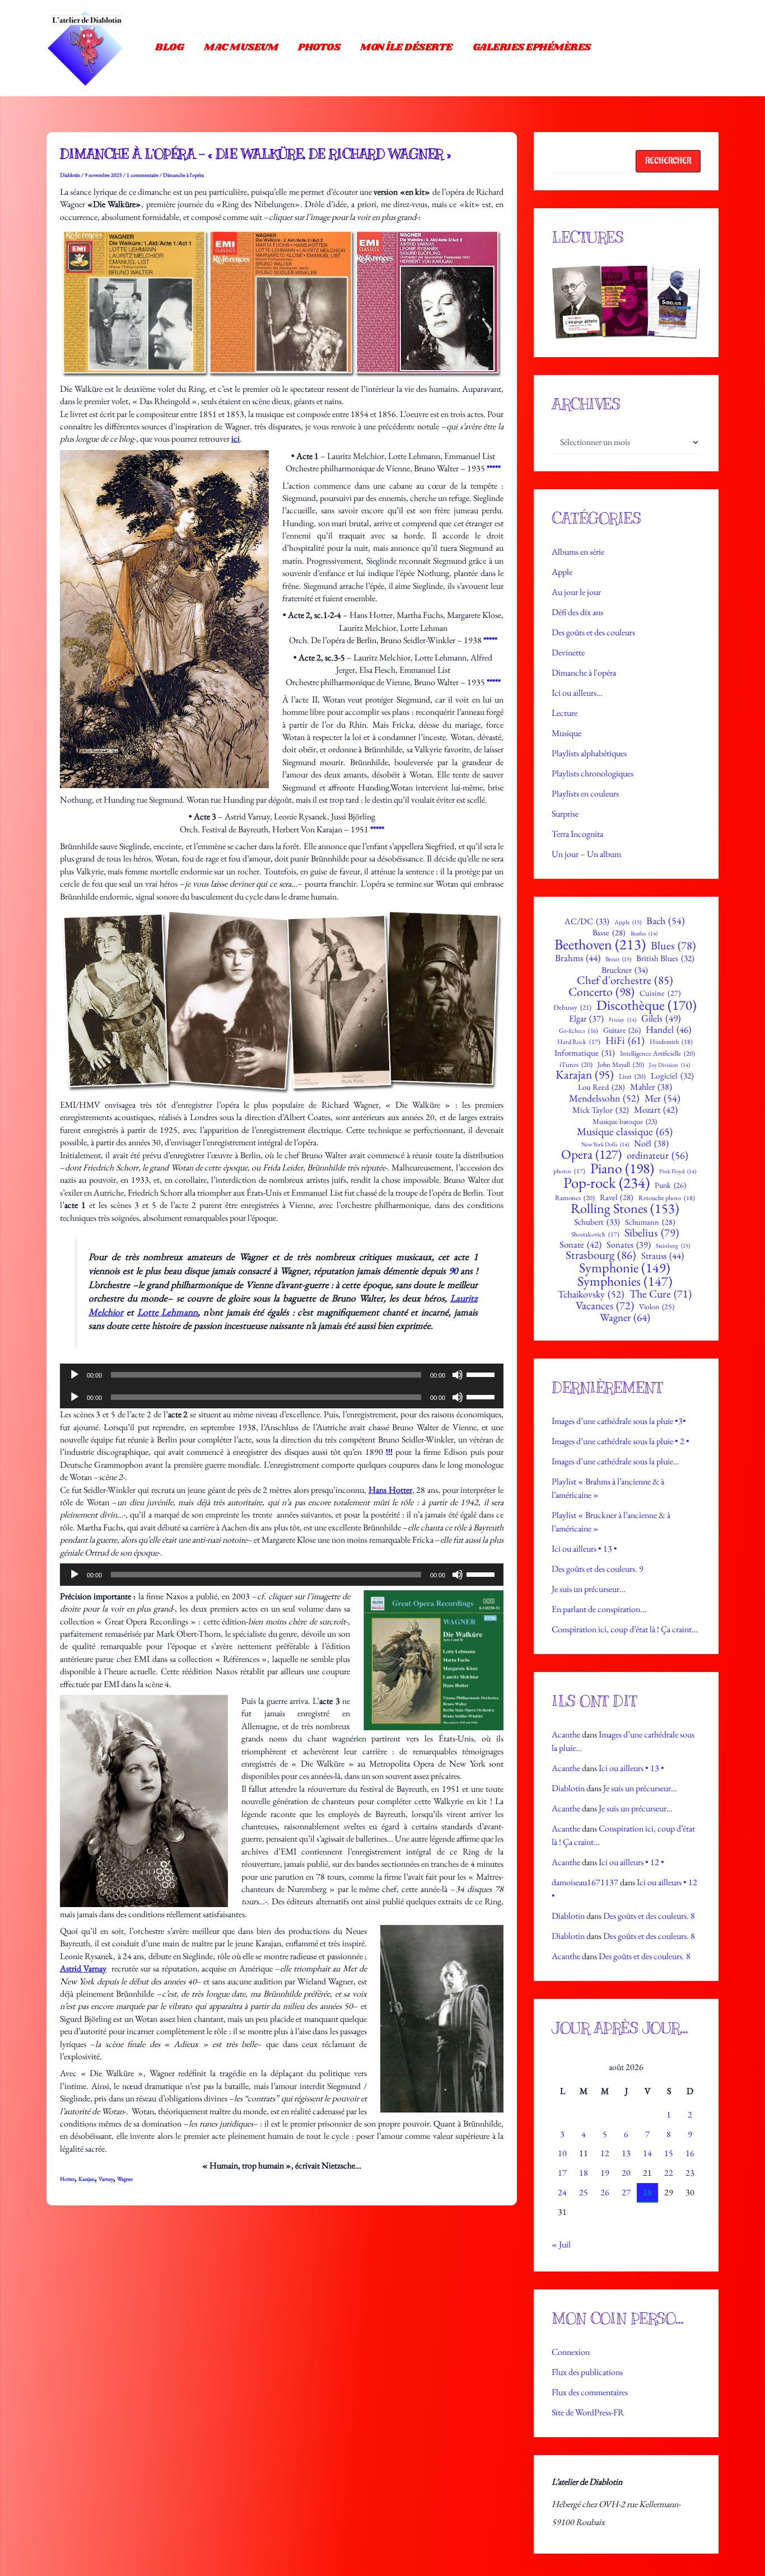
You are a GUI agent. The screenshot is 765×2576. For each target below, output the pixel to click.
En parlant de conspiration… (599, 1609)
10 (562, 2153)
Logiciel (672, 1076)
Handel (668, 1030)
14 (647, 2153)
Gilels (661, 1018)
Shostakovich (595, 1234)
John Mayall (621, 1065)
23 (690, 2173)
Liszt (632, 1077)
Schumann (650, 1222)
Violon (657, 1307)
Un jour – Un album (586, 854)
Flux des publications (587, 2372)
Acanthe (566, 1734)
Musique (566, 733)
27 (626, 2192)
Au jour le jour (576, 592)
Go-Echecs (579, 1031)
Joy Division (670, 1065)
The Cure (661, 1294)
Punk (670, 1185)
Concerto (601, 992)
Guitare (622, 1030)
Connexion (571, 2352)
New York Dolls (605, 1144)
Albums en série (578, 552)
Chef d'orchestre (625, 980)
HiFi (625, 1041)
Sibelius (652, 1233)
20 (626, 2173)
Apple (562, 572)
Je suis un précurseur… (589, 1589)
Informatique (585, 1053)
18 (584, 2173)
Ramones (575, 1198)
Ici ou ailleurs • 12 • (631, 1862)
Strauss (663, 1256)
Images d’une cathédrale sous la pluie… (615, 1461)
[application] (282, 1375)
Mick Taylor (601, 1110)
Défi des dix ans (577, 612)
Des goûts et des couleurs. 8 (649, 1916)
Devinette (568, 652)
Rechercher (668, 161)
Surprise (565, 814)
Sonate (580, 1245)
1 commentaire (143, 175)
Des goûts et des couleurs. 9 (598, 1569)
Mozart (656, 1110)
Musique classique (625, 1132)
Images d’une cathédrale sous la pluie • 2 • (621, 1441)
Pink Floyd (678, 1171)
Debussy (572, 1008)
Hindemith (671, 1042)
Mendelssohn (604, 1098)
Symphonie (625, 1268)
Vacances (605, 1306)
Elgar (586, 1019)
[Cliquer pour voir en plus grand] (626, 302)
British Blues (665, 959)
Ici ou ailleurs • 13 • (584, 1549)
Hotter (67, 2179)
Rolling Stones (625, 1209)
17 (562, 2173)
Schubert (597, 1222)
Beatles (644, 933)
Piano (622, 1169)
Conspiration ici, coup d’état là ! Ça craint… (625, 1629)
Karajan (87, 2179)
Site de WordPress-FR (588, 2412)
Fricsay (622, 1020)
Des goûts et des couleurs (593, 632)
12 (605, 2153)
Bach (666, 921)
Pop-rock (607, 1183)
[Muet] (458, 1375)
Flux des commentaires (590, 2392)
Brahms (578, 958)
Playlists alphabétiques (589, 753)
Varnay (106, 2179)
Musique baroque (625, 1121)
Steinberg (673, 1246)
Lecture (565, 713)
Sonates (629, 1245)
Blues (673, 945)
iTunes (576, 1065)
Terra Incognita (577, 834)
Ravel (617, 1197)
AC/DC (587, 922)
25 (584, 2192)
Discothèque (647, 1005)
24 (562, 2192)
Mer (663, 1098)
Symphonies (625, 1281)
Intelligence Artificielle (657, 1054)
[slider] (482, 1374)
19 (605, 2173)
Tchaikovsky (591, 1294)
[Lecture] (74, 1375)
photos (569, 1171)
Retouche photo (667, 1198)
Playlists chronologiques (593, 773)
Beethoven (600, 944)
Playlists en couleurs (585, 793)
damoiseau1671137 (585, 1882)
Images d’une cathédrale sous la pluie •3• (619, 1421)
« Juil (561, 2244)
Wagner (125, 2179)
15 (669, 2153)
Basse (609, 933)
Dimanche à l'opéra (183, 175)
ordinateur (657, 1155)
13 (626, 2153)
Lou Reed (601, 1087)
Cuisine (660, 993)
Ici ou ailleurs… (577, 693)
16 (690, 2153)
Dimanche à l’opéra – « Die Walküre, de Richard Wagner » (255, 154)
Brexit (618, 959)
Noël (651, 1144)
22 (669, 2173)
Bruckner (625, 970)
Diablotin (568, 1788)
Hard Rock (579, 1042)
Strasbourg (601, 1255)
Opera (591, 1154)
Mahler (651, 1087)
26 (605, 2192)
